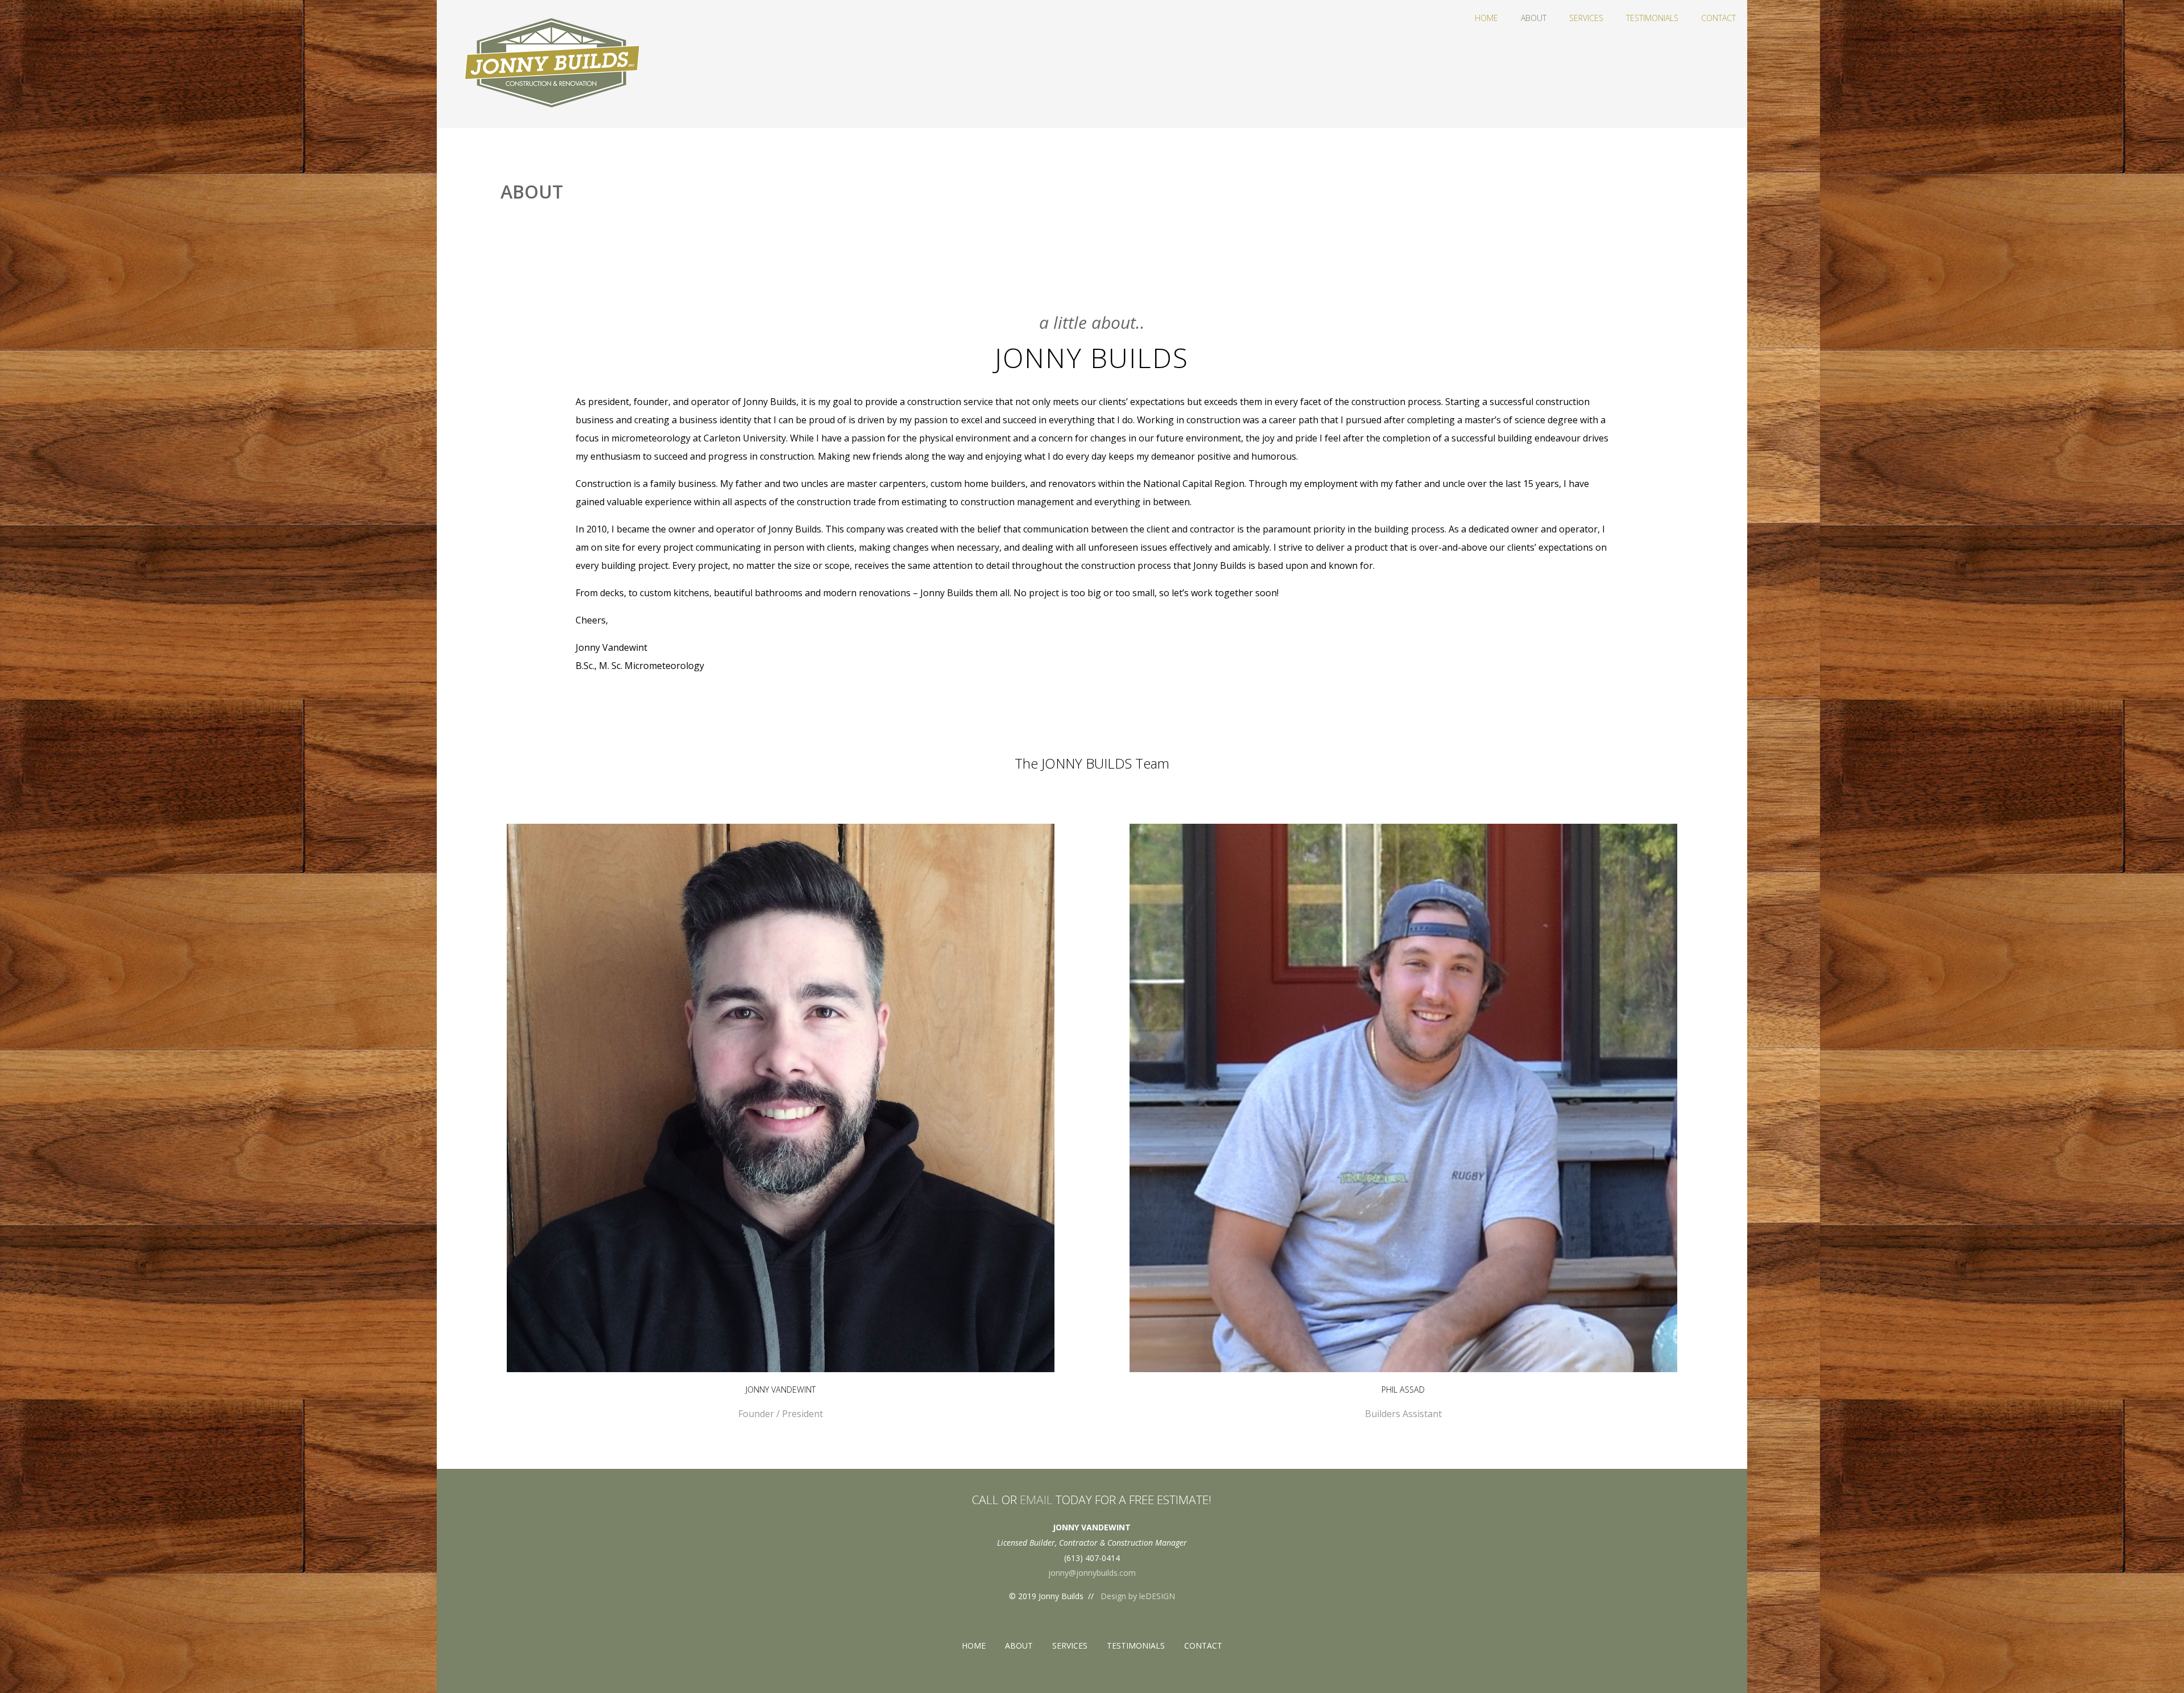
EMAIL (1036, 1500)
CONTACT (1718, 18)
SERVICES (1586, 18)
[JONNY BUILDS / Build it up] (545, 122)
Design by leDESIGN (1138, 1596)
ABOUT (1534, 18)
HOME (1486, 18)
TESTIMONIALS (1652, 18)
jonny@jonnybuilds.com (1092, 1573)
